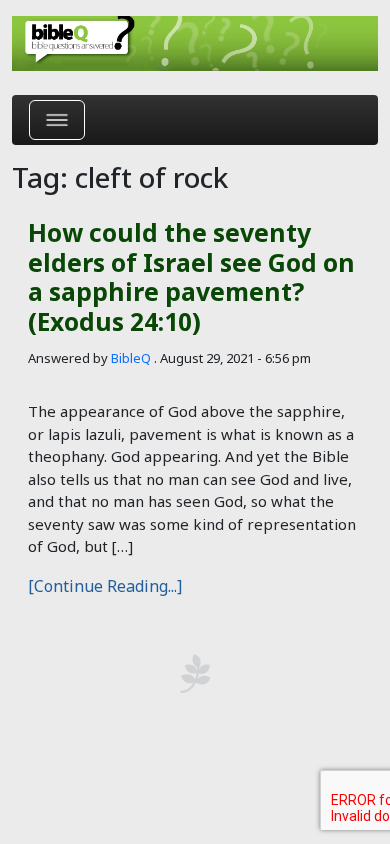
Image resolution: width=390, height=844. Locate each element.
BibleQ (131, 358)
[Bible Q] (195, 43)
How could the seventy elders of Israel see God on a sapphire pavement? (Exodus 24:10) (191, 277)
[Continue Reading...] (105, 586)
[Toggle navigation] (57, 120)
